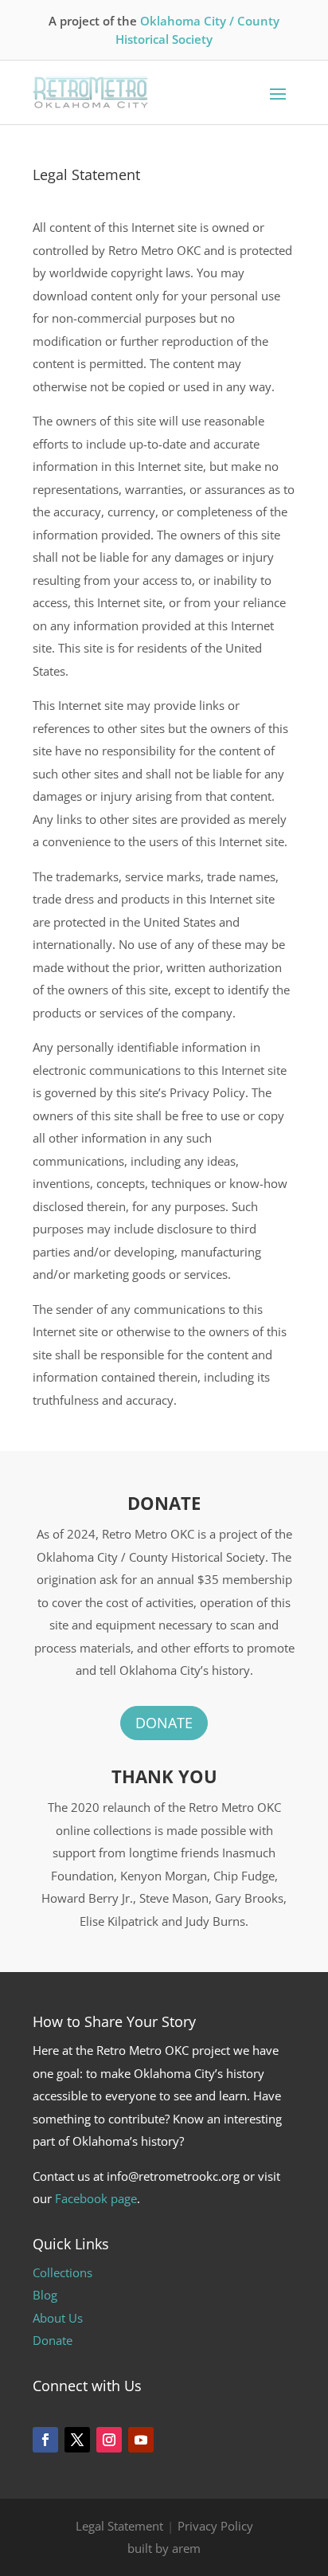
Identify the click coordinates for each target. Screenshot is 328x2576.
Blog (45, 2295)
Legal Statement (119, 2526)
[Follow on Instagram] (109, 2440)
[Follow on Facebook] (45, 2440)
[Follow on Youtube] (141, 2440)
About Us (58, 2318)
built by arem (164, 2548)
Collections (62, 2272)
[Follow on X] (77, 2440)
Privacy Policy (215, 2526)
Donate (164, 1723)
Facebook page (96, 2198)
